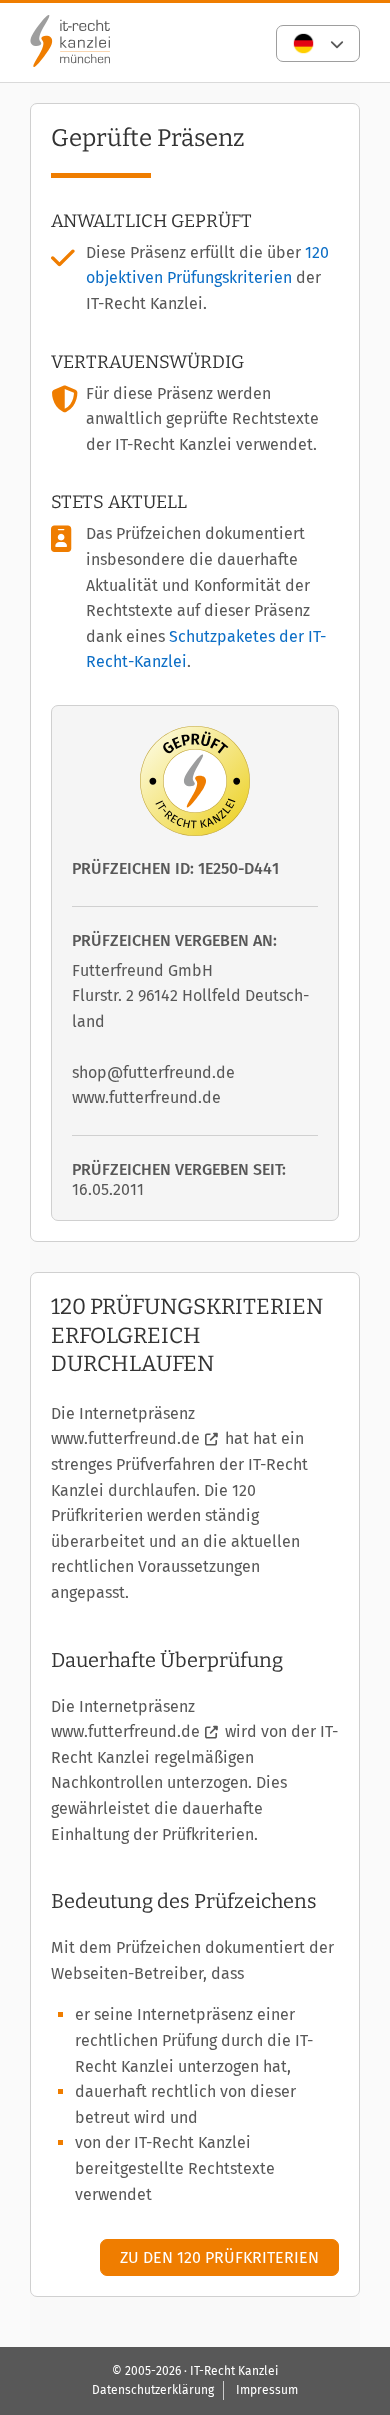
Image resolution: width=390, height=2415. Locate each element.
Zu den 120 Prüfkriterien (219, 2257)
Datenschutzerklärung (153, 2390)
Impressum (267, 2390)
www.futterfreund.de (125, 1438)
